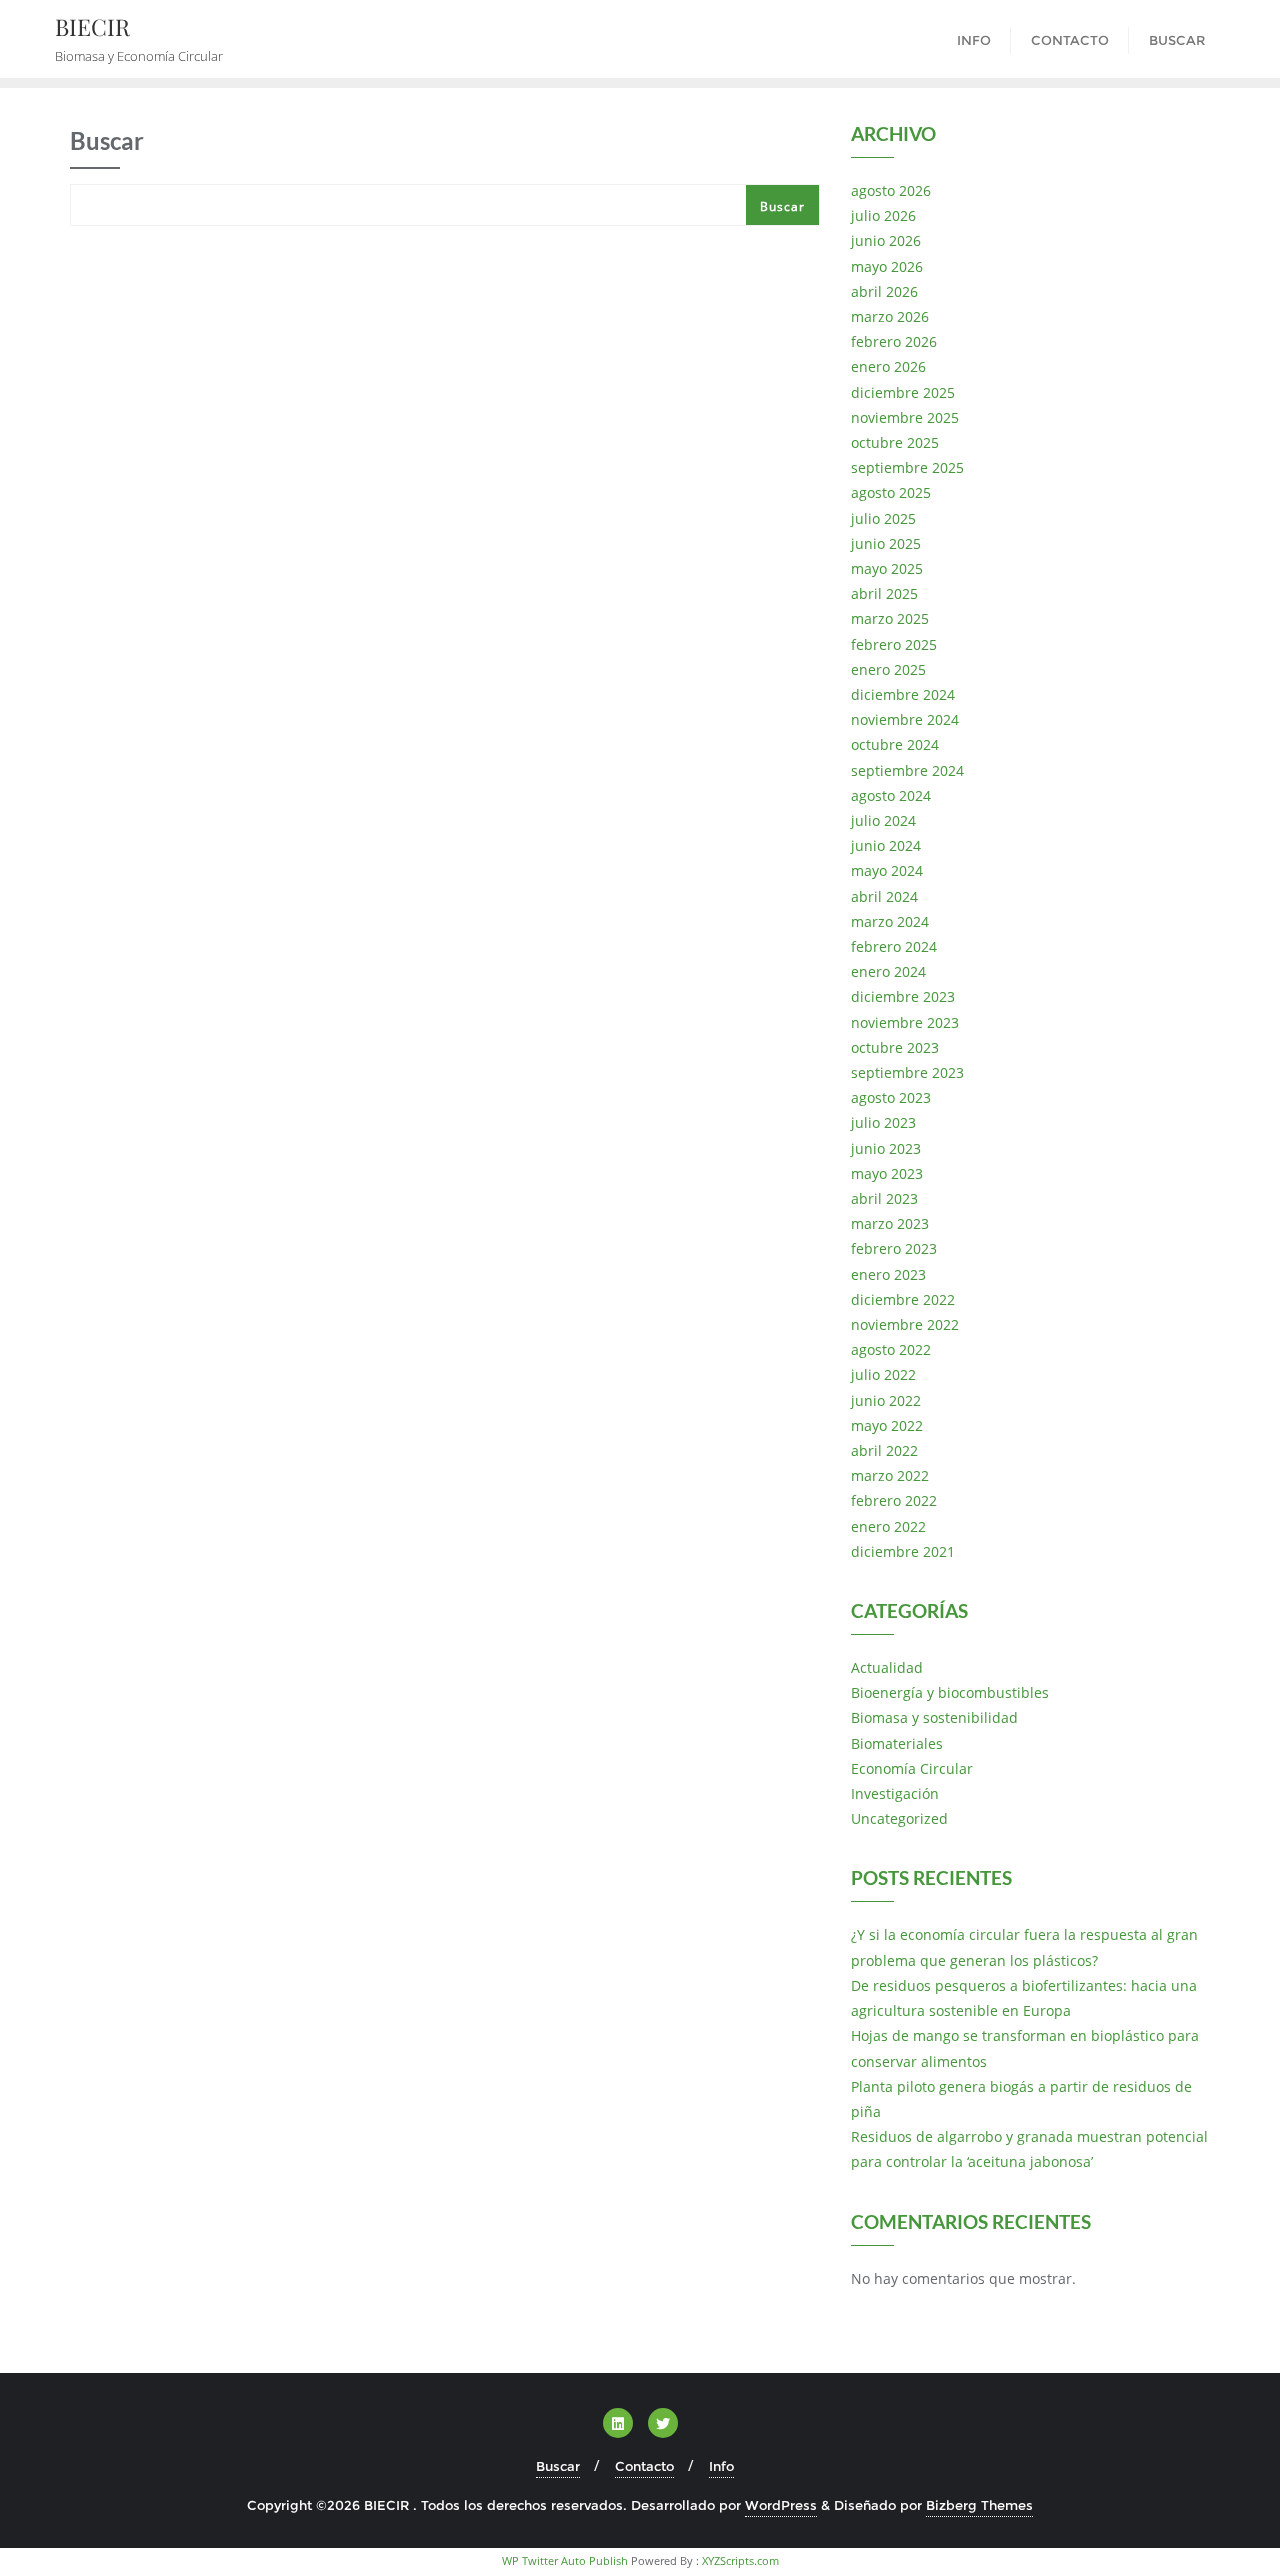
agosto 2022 (891, 1349)
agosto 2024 (891, 795)
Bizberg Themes (979, 2505)
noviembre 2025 (905, 417)
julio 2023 (883, 1122)
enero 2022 (888, 1526)
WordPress (781, 2505)
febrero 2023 (894, 1248)
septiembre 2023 (907, 1072)
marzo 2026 (890, 316)
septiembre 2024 (907, 770)
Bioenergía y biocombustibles (950, 1692)
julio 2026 (883, 215)
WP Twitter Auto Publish (565, 2560)
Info (721, 2466)
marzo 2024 (890, 921)
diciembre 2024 (903, 694)
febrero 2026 (894, 341)
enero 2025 (888, 669)
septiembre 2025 (907, 467)
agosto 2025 (891, 492)
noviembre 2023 (905, 1022)
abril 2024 (884, 896)
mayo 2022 (887, 1425)
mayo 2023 (887, 1173)
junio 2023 (886, 1148)
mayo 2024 (887, 870)
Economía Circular (912, 1768)
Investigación (895, 1793)
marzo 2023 (890, 1223)
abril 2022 (884, 1450)
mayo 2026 (887, 266)
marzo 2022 (890, 1475)
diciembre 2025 (903, 392)
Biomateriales (897, 1743)
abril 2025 (884, 593)
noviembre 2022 (905, 1324)
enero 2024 (888, 971)
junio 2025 (886, 543)
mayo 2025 (887, 568)
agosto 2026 (891, 190)
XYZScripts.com (740, 2560)
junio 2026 (886, 240)
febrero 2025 (894, 644)
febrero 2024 (894, 946)
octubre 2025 (895, 442)
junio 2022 (886, 1400)
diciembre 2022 (903, 1299)
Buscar (782, 206)
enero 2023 (888, 1274)
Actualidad (887, 1667)
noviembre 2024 (905, 719)
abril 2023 (884, 1198)
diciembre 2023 (903, 996)
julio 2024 (883, 820)
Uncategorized (899, 1818)
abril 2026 (884, 291)
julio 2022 (883, 1374)
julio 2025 (883, 518)
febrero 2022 (894, 1500)
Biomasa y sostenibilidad (934, 1717)
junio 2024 (886, 845)
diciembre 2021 (903, 1551)
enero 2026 (888, 366)
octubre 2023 (895, 1047)
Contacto (644, 2466)
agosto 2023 (891, 1097)
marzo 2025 (890, 618)
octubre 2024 (895, 744)
